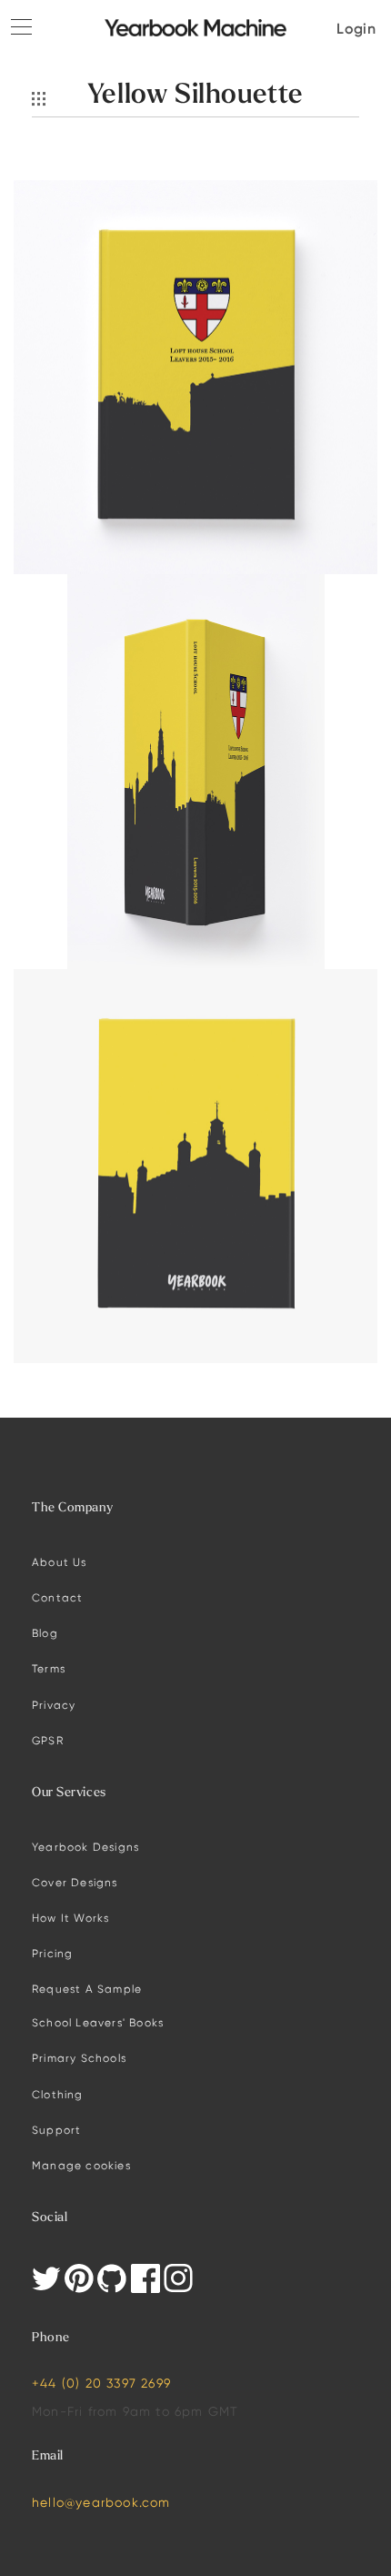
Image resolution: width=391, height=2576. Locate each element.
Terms (49, 1668)
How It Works (70, 1918)
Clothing (58, 2094)
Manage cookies (81, 2165)
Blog (45, 1633)
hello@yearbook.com (101, 2502)
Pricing (52, 1953)
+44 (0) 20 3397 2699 (101, 2383)
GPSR (48, 1740)
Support (56, 2130)
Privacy (54, 1705)
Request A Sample (87, 1989)
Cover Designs (75, 1882)
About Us (60, 1562)
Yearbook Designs (85, 1847)
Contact (57, 1597)
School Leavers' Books (98, 2022)
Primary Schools (79, 2058)
